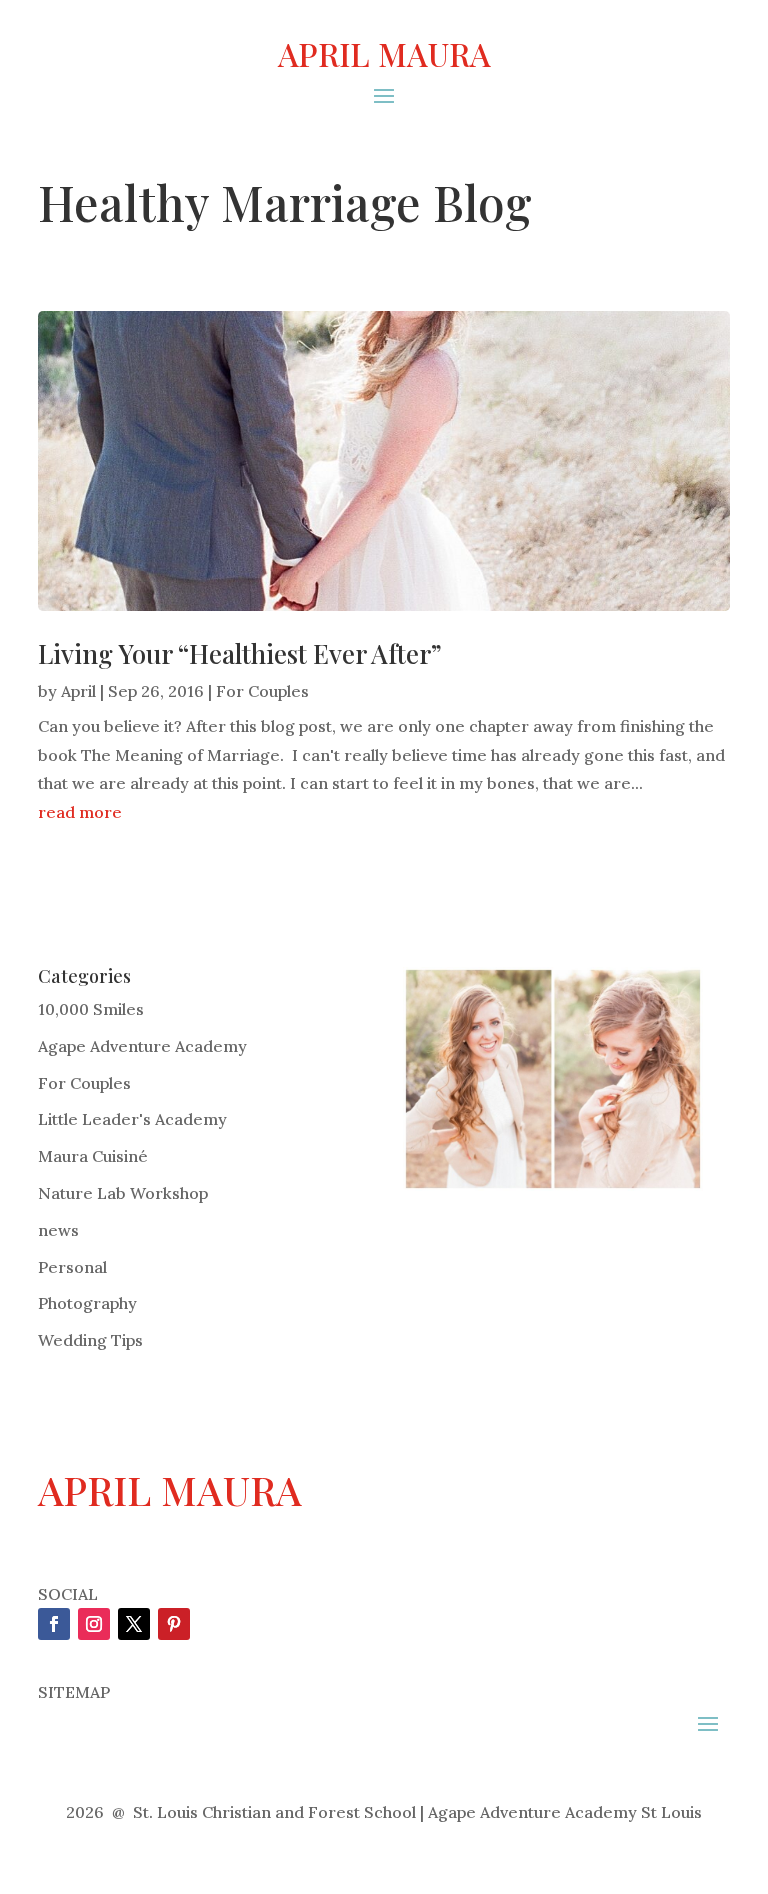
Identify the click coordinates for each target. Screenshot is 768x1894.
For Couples (262, 691)
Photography (87, 1303)
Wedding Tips (90, 1340)
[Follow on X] (134, 1624)
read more (80, 812)
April (78, 691)
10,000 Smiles (91, 1009)
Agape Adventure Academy (142, 1046)
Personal (72, 1267)
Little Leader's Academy (132, 1119)
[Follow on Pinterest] (174, 1624)
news (58, 1230)
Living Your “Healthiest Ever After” (240, 653)
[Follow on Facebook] (54, 1624)
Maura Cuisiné (93, 1156)
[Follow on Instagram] (94, 1624)
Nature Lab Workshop (123, 1193)
